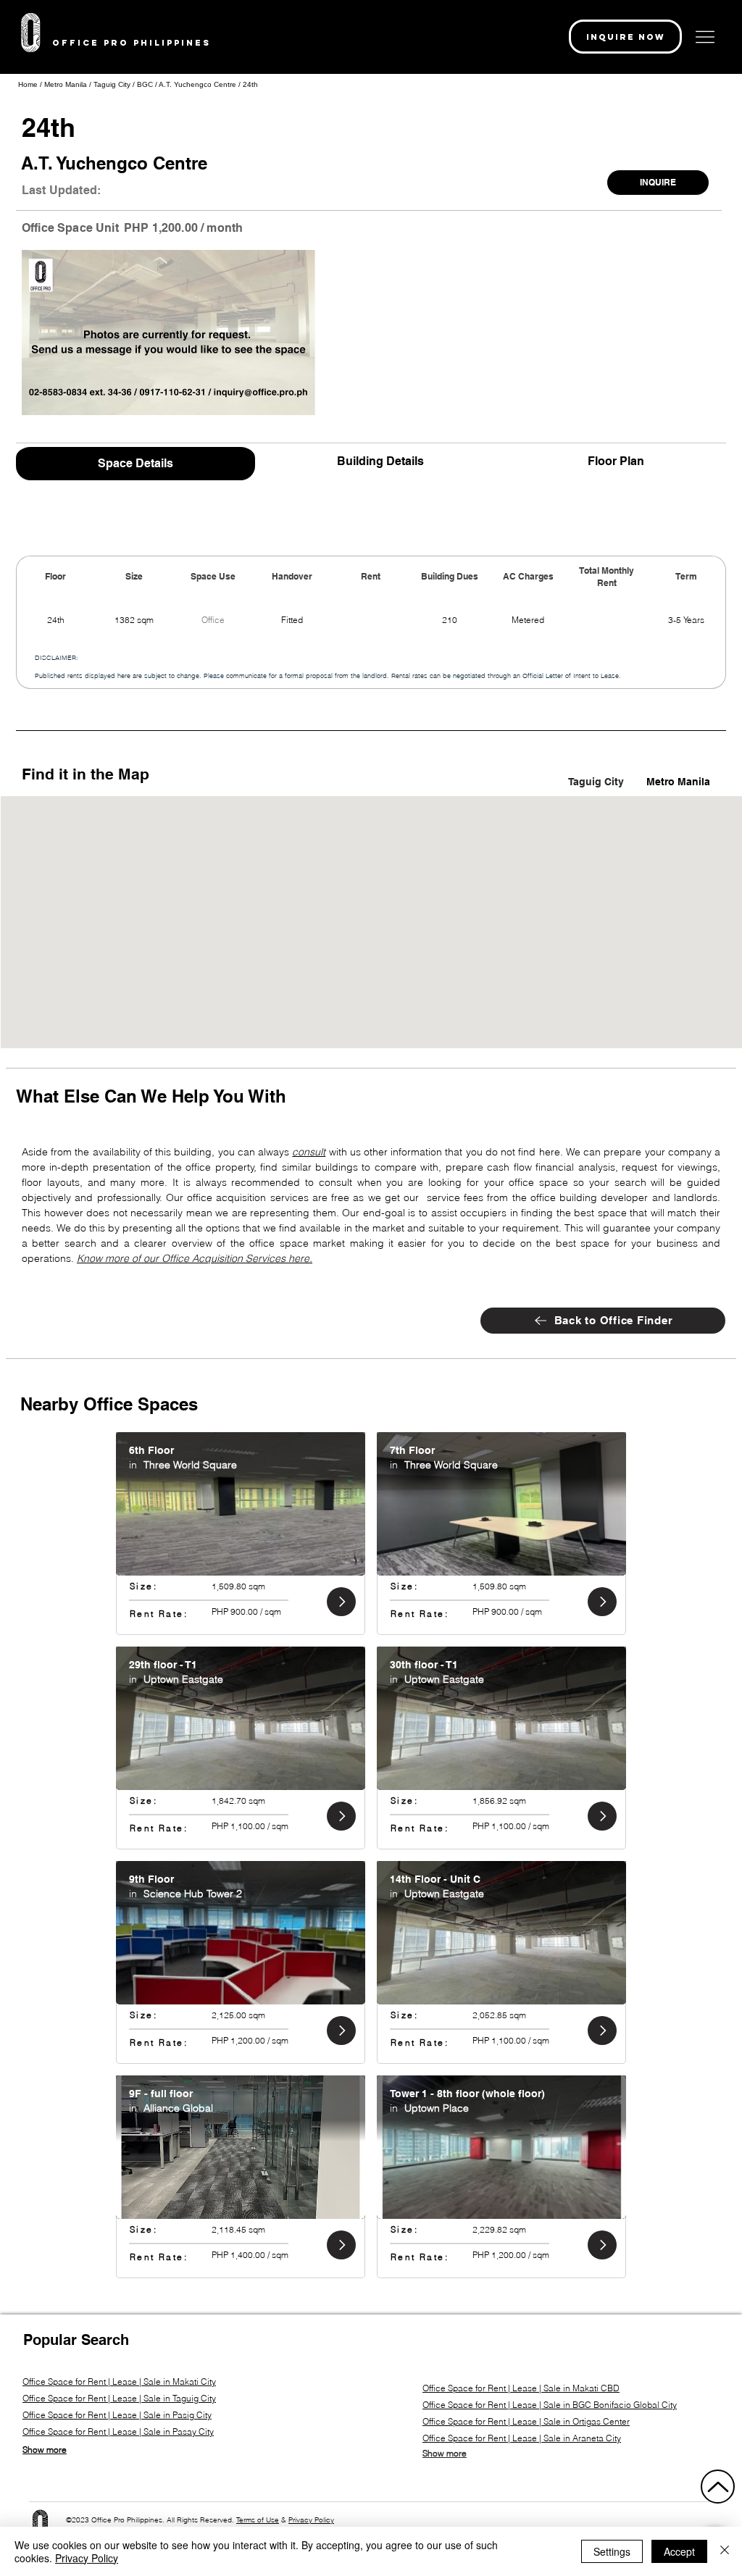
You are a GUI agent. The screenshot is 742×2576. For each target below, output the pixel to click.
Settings (612, 2551)
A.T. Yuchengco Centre (197, 84)
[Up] (718, 2487)
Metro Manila (67, 84)
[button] (625, 37)
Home (28, 84)
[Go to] (341, 1602)
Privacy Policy (311, 2520)
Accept (679, 2551)
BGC (145, 84)
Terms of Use (258, 2520)
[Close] (725, 2551)
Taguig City (112, 84)
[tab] (136, 462)
